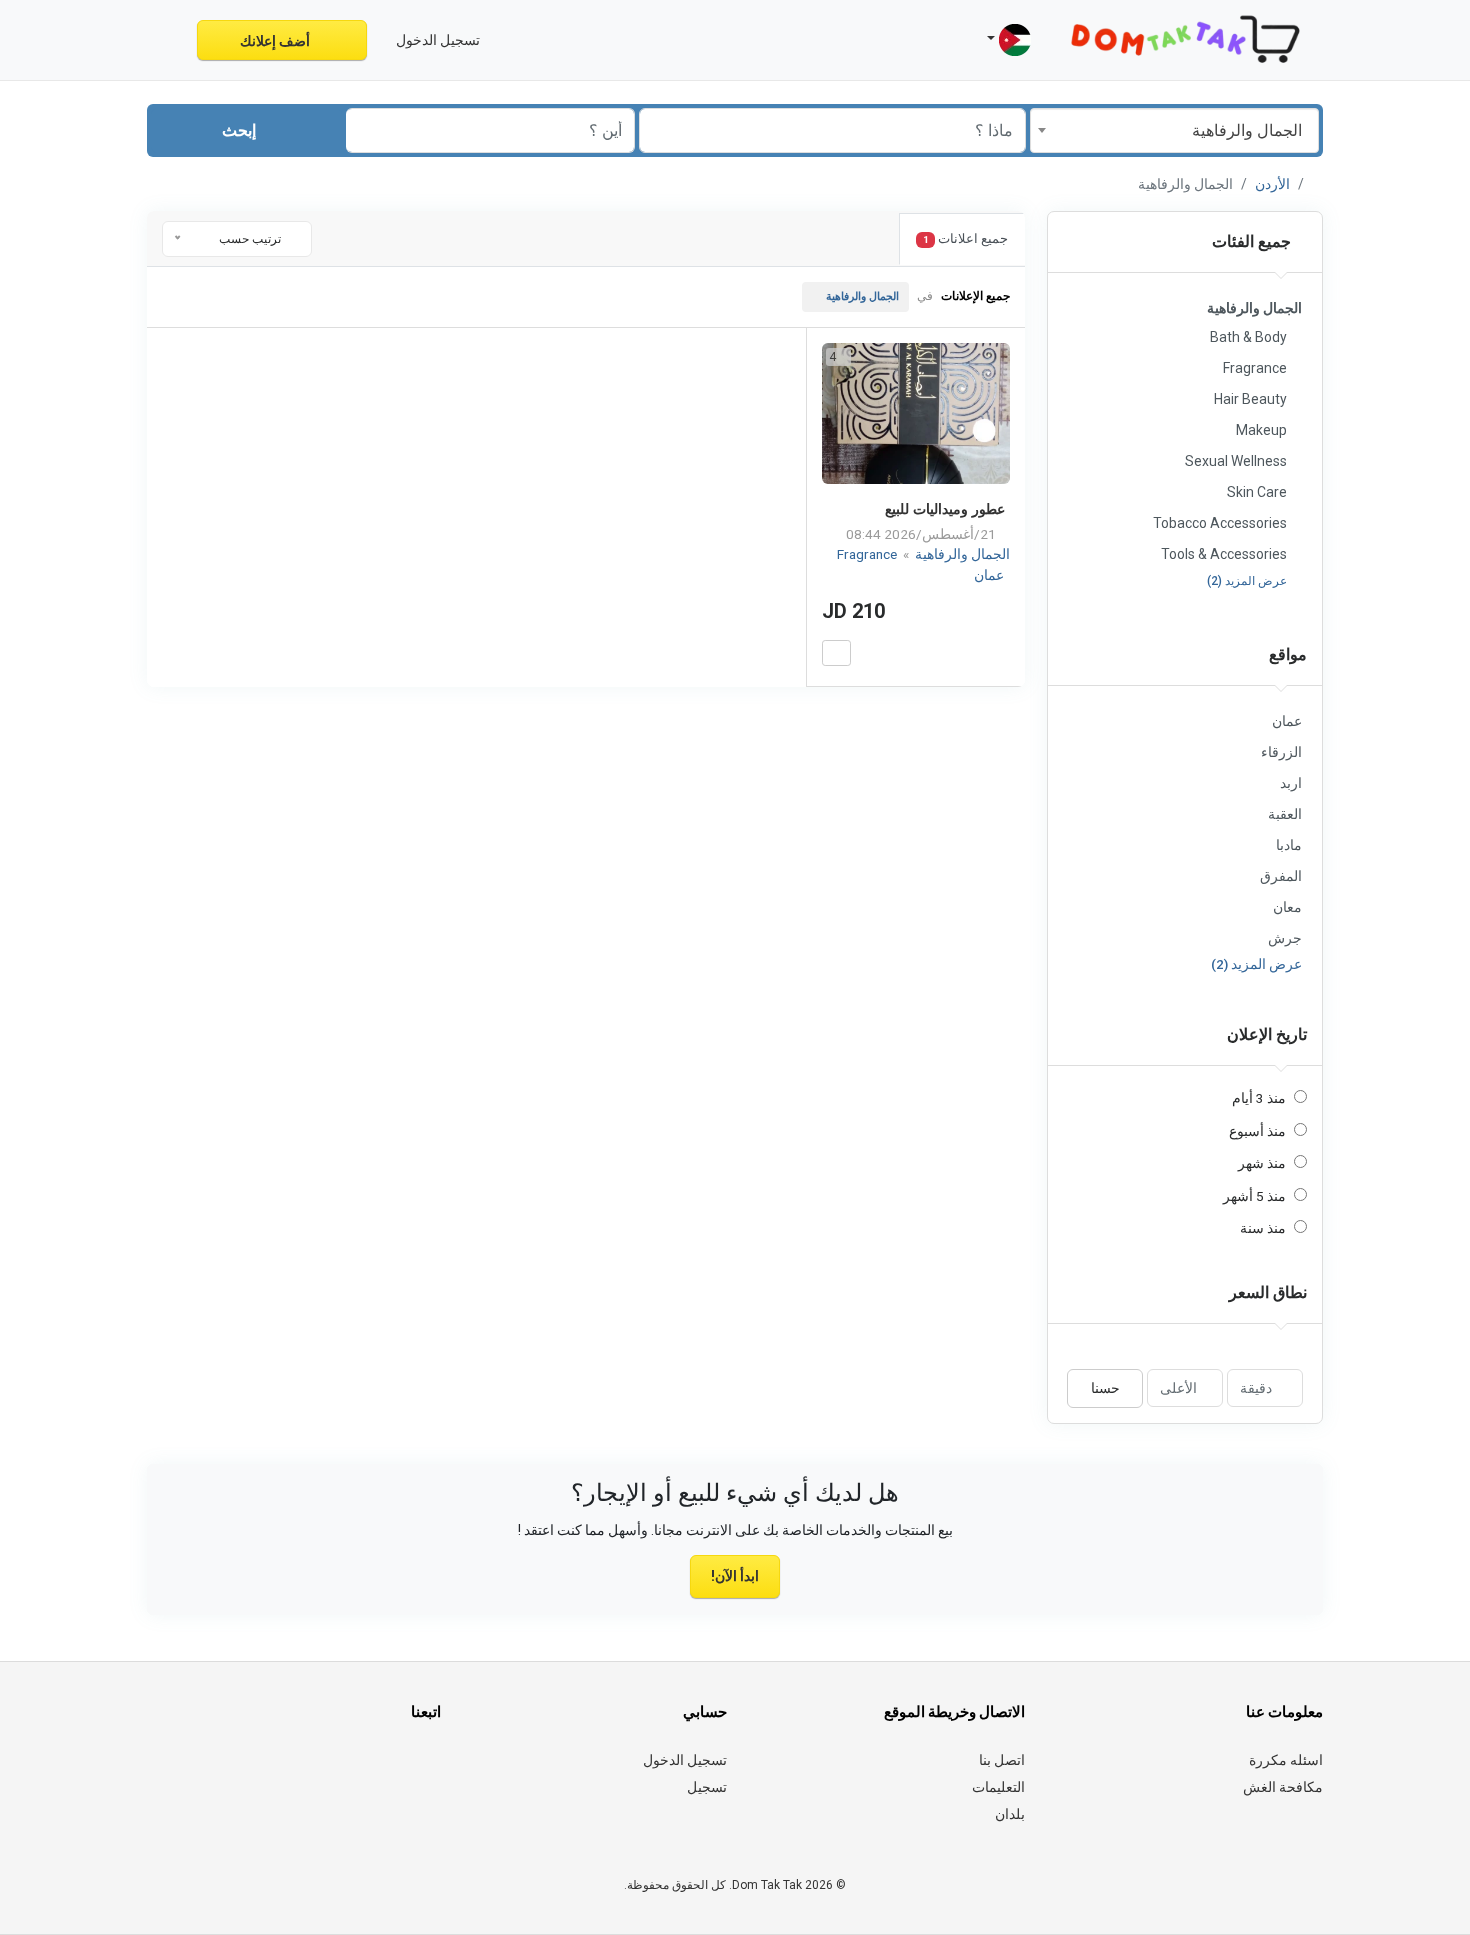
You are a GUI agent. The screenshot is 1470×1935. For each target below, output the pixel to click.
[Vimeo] (232, 1772)
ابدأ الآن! (735, 1576)
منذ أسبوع (1257, 1131)
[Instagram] (372, 1772)
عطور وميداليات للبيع (945, 509)
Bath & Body (1248, 337)
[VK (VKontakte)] (204, 1772)
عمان (1287, 721)
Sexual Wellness (1236, 461)
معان (1287, 907)
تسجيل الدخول (685, 1760)
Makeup (1261, 430)
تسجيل (707, 1787)
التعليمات (998, 1787)
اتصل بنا (1002, 1760)
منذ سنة (1263, 1228)
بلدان (1010, 1814)
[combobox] (1174, 130)
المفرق (1281, 876)
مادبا (1289, 845)
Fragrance (1255, 368)
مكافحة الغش (1283, 1787)
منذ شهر (1262, 1163)
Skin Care (1257, 492)
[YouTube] (260, 1772)
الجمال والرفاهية (862, 296)
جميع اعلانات (965, 238)
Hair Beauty (1250, 399)
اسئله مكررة (1286, 1760)
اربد (1291, 783)
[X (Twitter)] (400, 1772)
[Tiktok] (288, 1772)
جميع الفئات (1253, 241)
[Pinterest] (316, 1772)
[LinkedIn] (344, 1772)
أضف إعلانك (276, 41)
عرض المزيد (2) (1247, 581)
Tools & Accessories (1224, 554)
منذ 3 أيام (1259, 1098)
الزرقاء (1281, 752)
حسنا (1105, 1388)
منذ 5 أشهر (1254, 1196)
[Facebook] (428, 1772)
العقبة (1285, 814)
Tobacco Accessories (1220, 523)
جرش (1285, 938)
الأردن (1272, 184)
